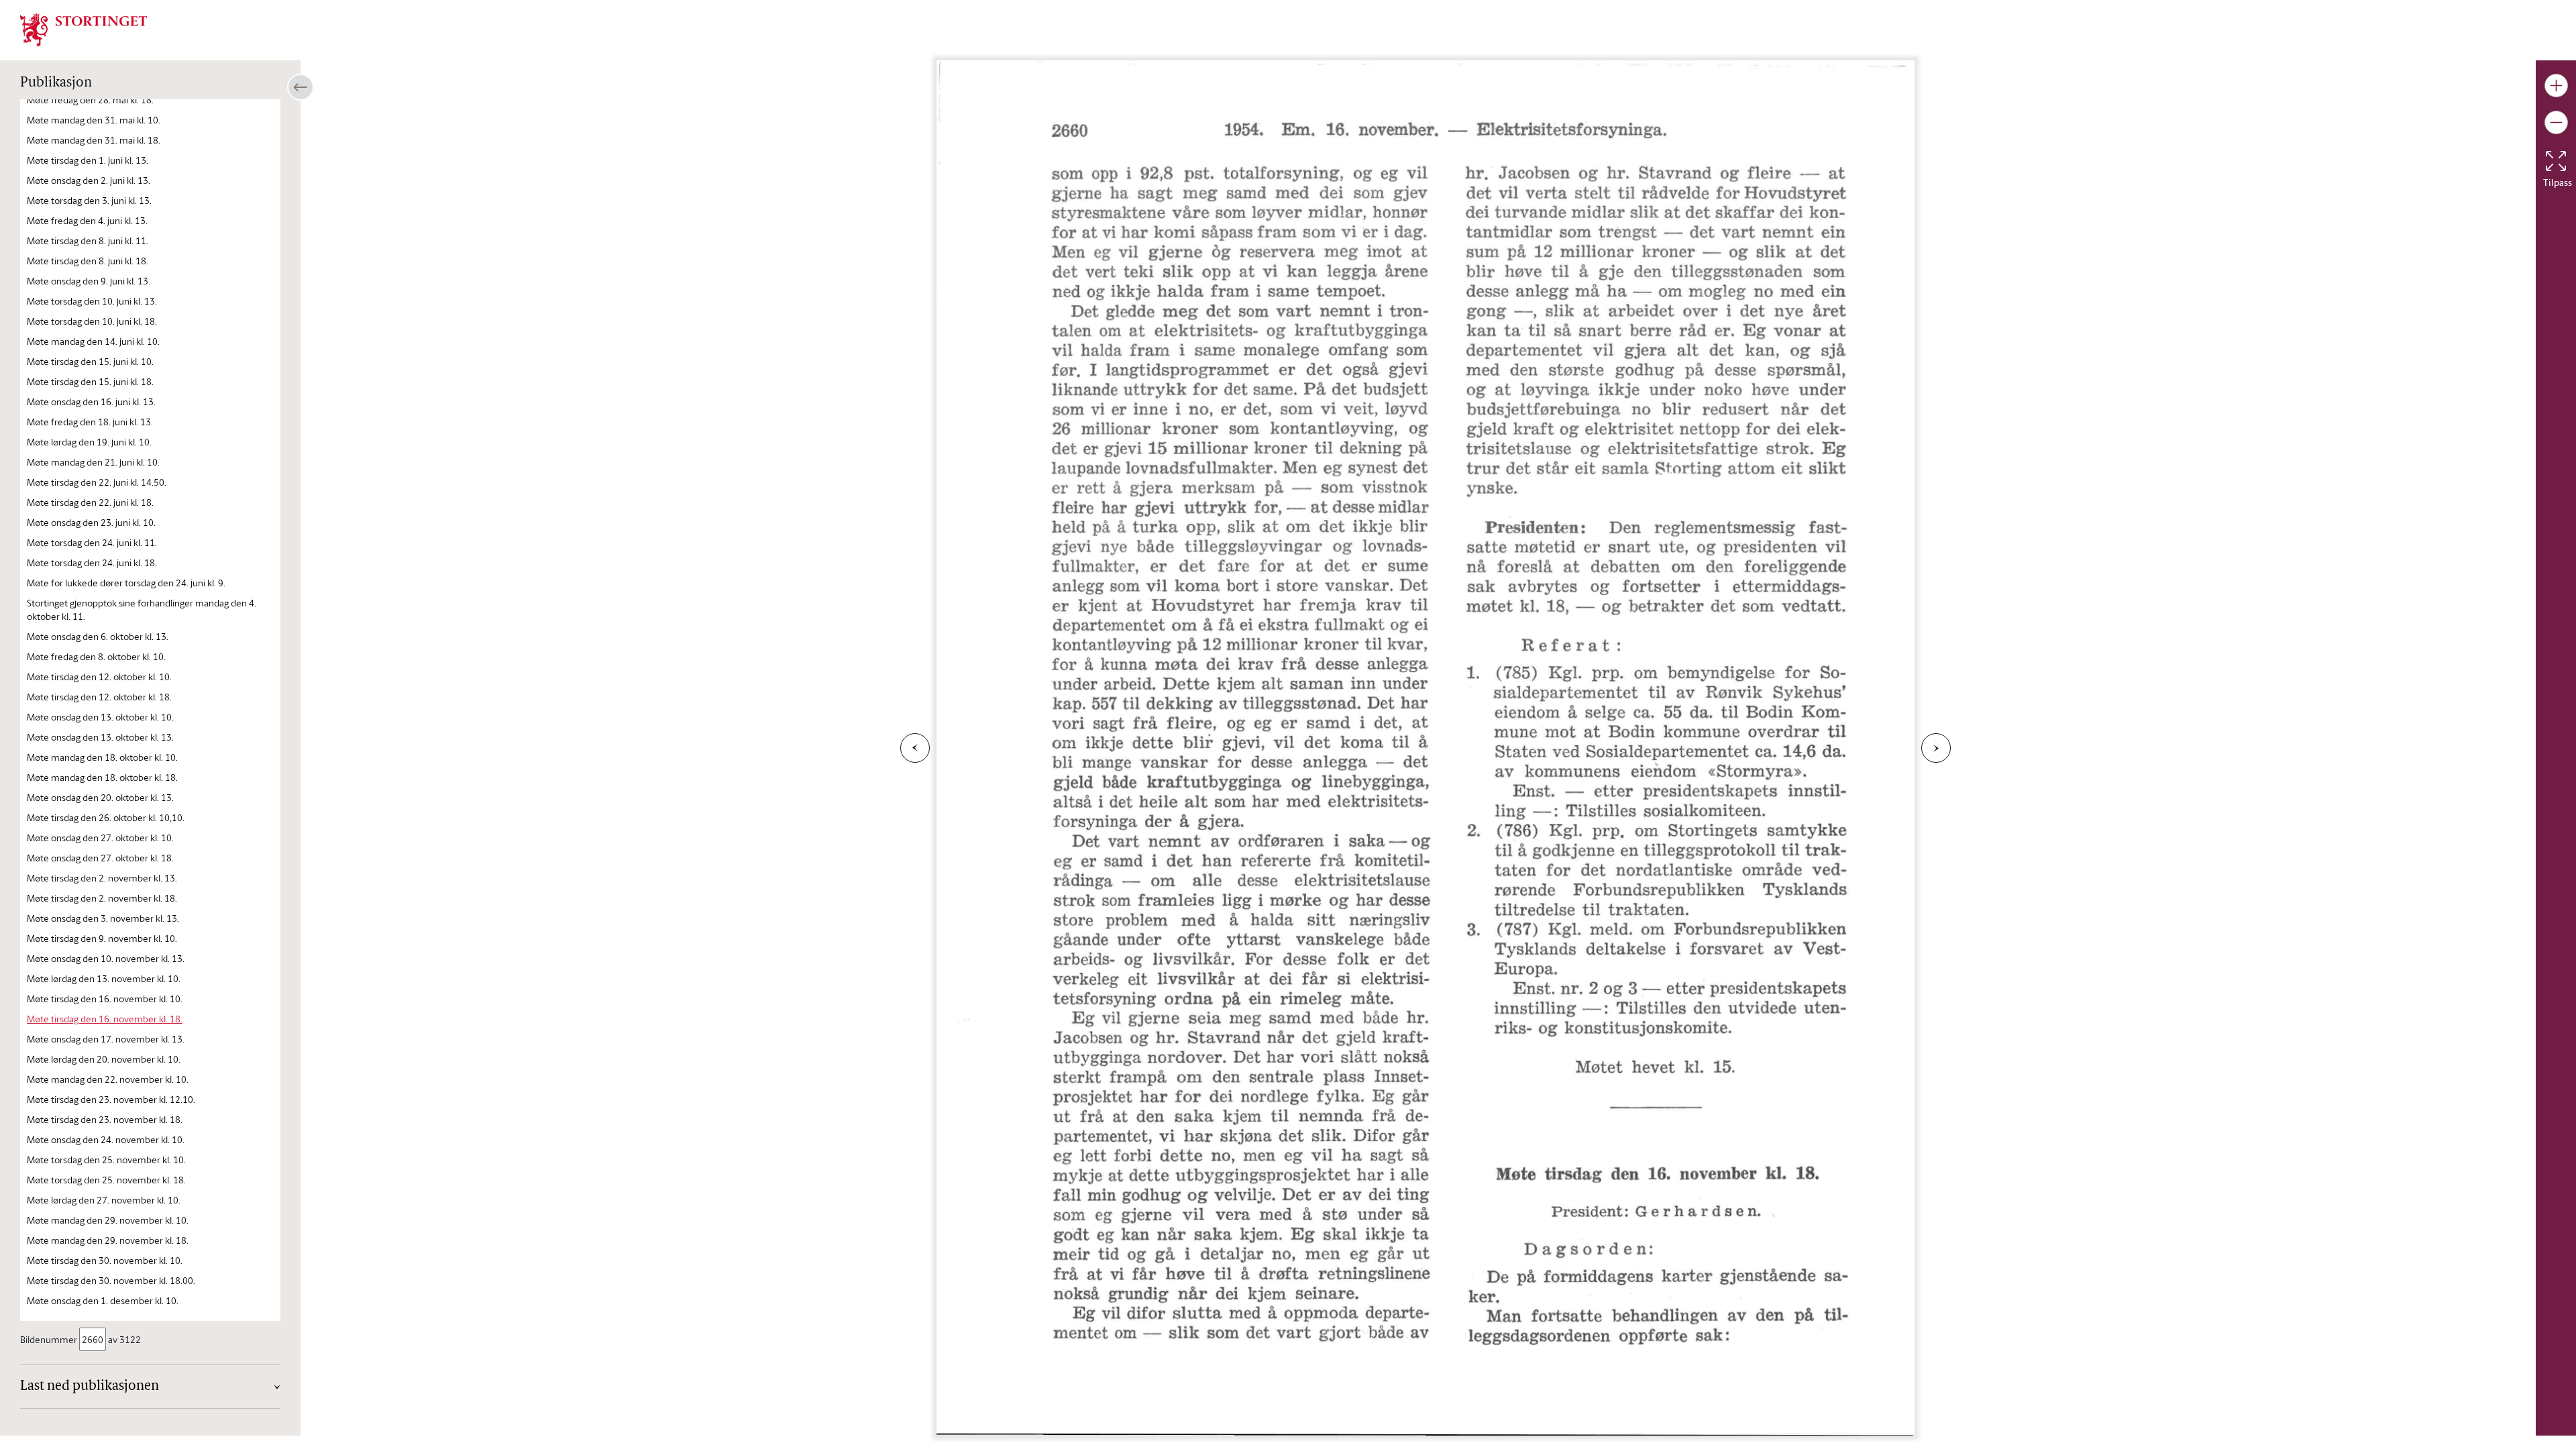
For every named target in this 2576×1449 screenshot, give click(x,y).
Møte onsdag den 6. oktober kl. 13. (98, 636)
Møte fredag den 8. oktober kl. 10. (96, 656)
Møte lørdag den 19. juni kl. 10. (89, 442)
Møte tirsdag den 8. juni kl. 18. (88, 261)
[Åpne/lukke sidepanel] (301, 87)
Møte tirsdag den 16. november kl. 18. (105, 1019)
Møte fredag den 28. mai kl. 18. (90, 100)
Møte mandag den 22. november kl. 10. (108, 1079)
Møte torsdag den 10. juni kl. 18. (92, 321)
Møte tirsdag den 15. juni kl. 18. (90, 381)
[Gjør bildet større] (2556, 86)
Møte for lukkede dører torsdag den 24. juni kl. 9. (126, 583)
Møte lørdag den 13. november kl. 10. (104, 978)
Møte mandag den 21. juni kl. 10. (93, 462)
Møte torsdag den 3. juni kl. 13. (89, 200)
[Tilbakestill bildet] (2556, 161)
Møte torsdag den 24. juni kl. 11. (92, 542)
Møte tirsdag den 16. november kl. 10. (105, 999)
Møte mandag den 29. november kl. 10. (108, 1220)
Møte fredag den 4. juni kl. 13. (87, 220)
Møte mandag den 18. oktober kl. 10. (102, 757)
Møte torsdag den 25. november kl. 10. (106, 1160)
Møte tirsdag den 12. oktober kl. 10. (99, 677)
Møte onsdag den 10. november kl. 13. (106, 958)
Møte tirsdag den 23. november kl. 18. (105, 1119)
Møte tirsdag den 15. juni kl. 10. (90, 361)
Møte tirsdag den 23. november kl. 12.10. (111, 1099)
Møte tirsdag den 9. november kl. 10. (102, 938)
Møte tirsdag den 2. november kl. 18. (102, 898)
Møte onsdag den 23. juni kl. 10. (91, 522)
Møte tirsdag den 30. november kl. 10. (105, 1260)
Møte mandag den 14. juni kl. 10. (93, 341)
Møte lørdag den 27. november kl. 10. (104, 1200)
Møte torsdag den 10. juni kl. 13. (92, 301)
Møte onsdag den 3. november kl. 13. (103, 918)
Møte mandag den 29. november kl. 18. (108, 1240)
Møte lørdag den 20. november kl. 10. (104, 1059)
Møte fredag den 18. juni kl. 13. (90, 422)
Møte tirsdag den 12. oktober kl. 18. (99, 697)
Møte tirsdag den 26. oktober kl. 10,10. (106, 817)
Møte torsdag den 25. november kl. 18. (106, 1180)
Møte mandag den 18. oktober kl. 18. (102, 777)
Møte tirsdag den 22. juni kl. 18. (90, 502)
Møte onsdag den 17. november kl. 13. (106, 1039)
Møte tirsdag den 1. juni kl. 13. (88, 160)
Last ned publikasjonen (90, 1387)
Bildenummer (49, 1339)
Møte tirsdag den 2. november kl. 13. (102, 878)
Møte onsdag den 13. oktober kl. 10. (100, 717)
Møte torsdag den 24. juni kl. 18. (92, 562)
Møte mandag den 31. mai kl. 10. (94, 120)
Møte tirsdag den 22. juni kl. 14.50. (97, 482)
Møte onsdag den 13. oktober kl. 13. (100, 737)
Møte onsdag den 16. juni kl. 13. (91, 401)
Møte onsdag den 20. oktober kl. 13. (100, 797)
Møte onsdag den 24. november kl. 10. (106, 1139)
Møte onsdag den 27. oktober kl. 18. (100, 858)
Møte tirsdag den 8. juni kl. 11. (88, 240)
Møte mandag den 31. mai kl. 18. (94, 140)
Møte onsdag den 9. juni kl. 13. (89, 281)
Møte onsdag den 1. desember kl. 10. (103, 1300)
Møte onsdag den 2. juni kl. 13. (89, 180)
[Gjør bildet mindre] (2556, 122)
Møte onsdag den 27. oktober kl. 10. (100, 838)
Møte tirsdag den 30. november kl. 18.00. (111, 1280)
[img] (84, 29)
